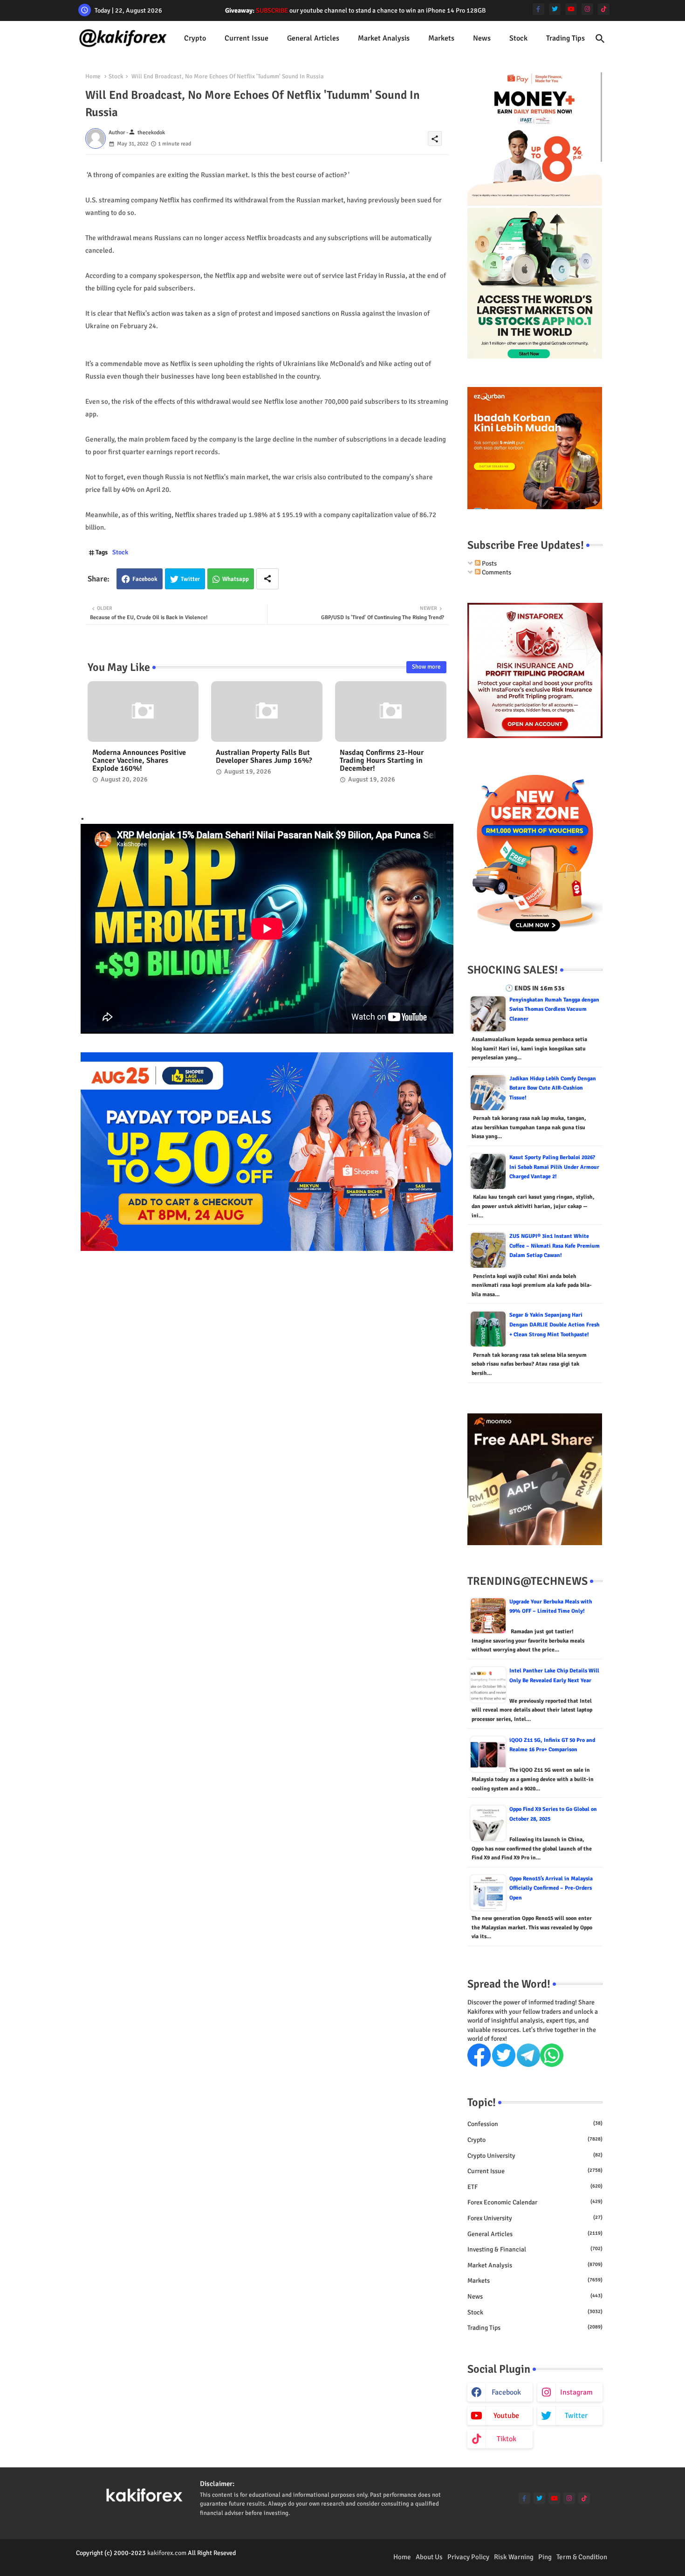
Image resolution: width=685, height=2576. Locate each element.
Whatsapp (236, 579)
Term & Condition (582, 2557)
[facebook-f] (538, 9)
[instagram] (587, 9)
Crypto (195, 38)
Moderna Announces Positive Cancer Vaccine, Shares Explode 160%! (139, 761)
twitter (576, 2416)
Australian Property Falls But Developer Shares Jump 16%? (264, 757)
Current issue (247, 38)
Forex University (535, 2218)
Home (93, 76)
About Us (429, 2557)
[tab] (195, 38)
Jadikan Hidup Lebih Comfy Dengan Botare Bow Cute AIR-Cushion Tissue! (553, 1088)
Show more (426, 667)
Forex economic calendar (535, 2202)
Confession (535, 2124)
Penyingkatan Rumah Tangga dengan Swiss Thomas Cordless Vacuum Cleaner (554, 1009)
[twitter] (555, 9)
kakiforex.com (167, 2553)
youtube (506, 2416)
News (482, 38)
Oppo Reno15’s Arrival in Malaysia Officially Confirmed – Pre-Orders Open (551, 1888)
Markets (441, 38)
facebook (506, 2392)
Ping (545, 2557)
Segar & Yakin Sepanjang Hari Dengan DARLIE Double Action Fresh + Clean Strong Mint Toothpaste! (555, 1325)
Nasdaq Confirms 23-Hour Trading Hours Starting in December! (382, 761)
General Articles (313, 38)
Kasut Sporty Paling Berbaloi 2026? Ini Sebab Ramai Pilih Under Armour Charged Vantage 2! (554, 1167)
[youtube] (571, 9)
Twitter (190, 579)
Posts (489, 563)
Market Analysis (384, 38)
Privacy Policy (468, 2557)
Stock (518, 38)
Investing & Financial (535, 2249)
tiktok (507, 2439)
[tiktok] (604, 9)
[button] (600, 39)
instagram (576, 2392)
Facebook (145, 579)
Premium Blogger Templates (115, 2562)
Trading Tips (565, 38)
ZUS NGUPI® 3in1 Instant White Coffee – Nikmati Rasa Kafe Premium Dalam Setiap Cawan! (555, 1246)
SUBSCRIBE (272, 10)
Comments (496, 572)
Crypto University (535, 2156)
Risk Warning (514, 2557)
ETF (535, 2187)
